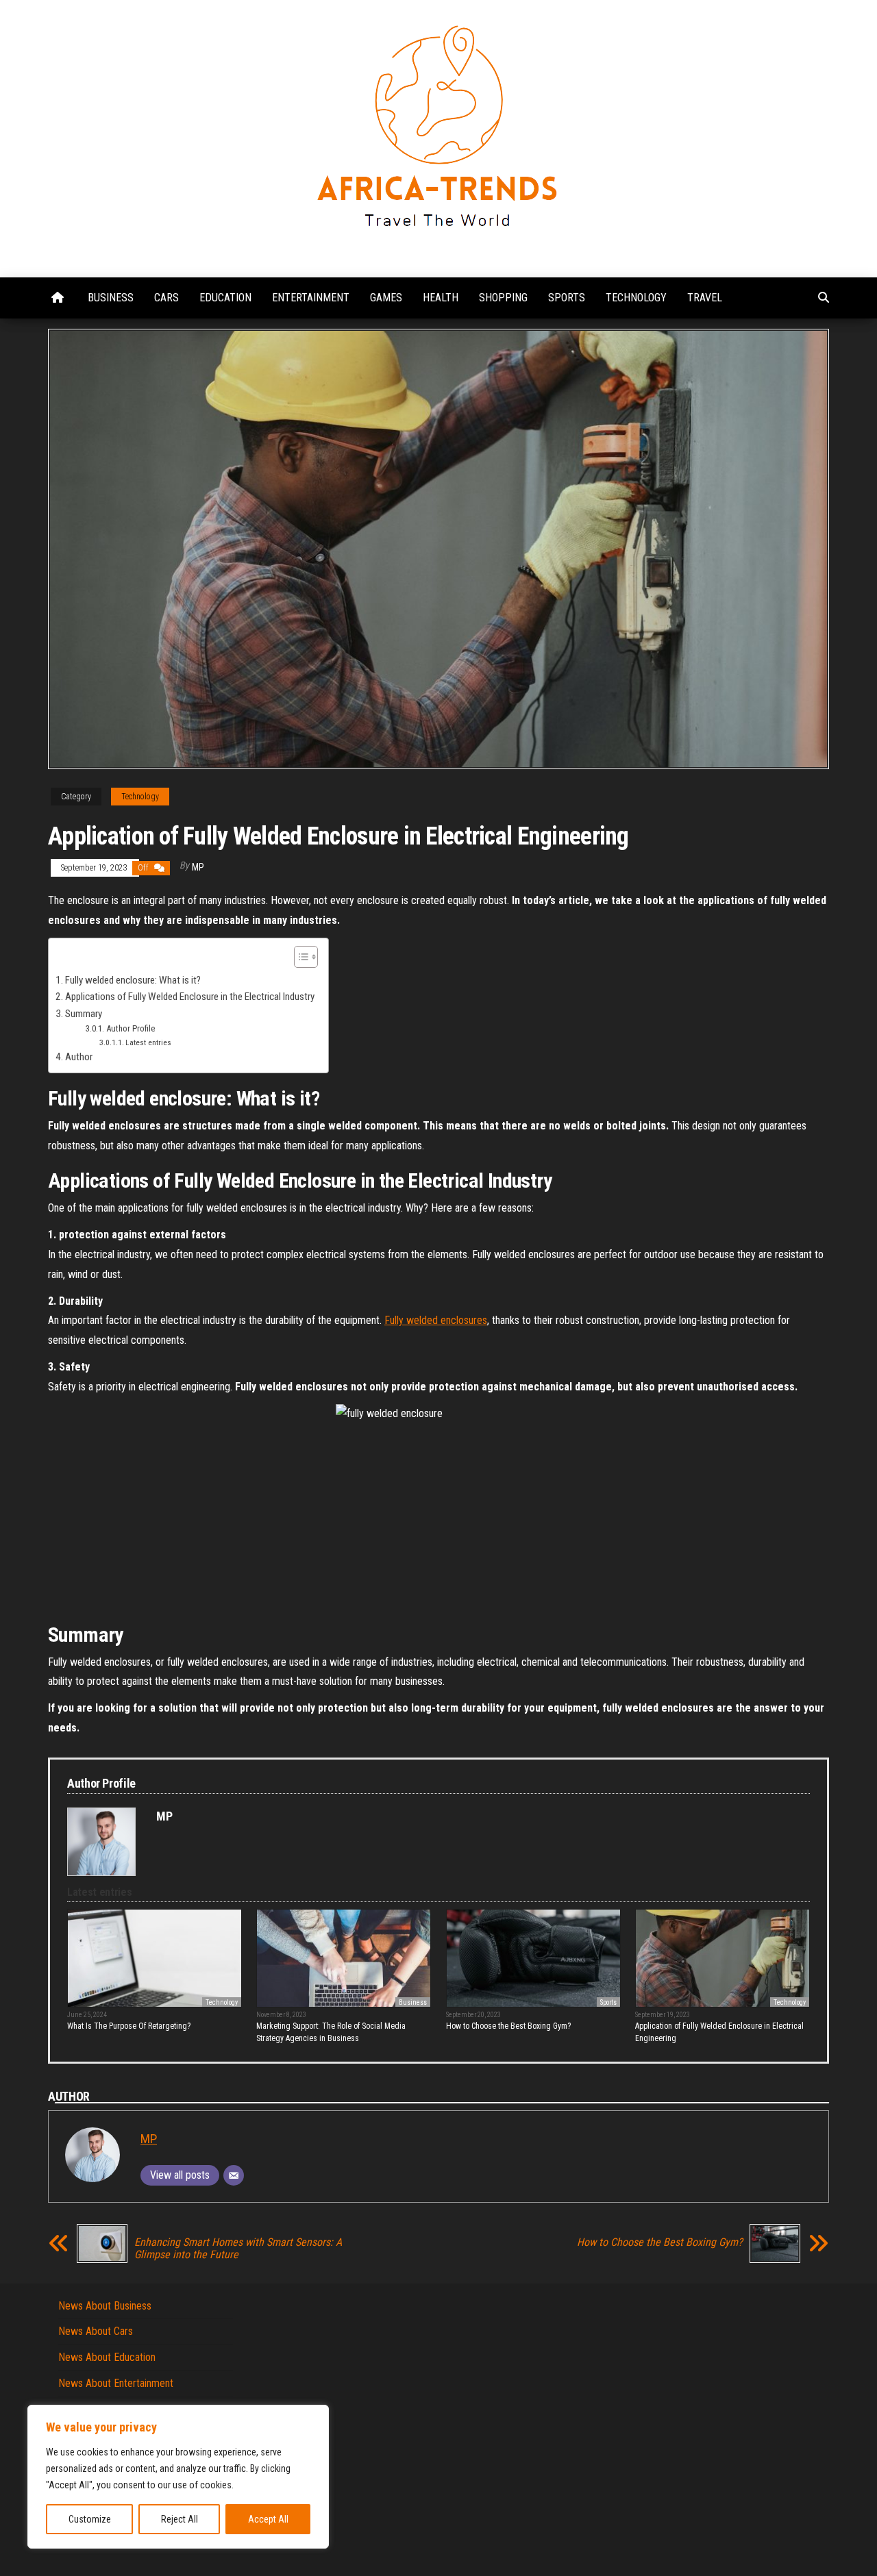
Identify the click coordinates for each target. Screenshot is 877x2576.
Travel (705, 298)
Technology (636, 298)
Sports (567, 298)
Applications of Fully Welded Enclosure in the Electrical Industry (190, 997)
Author (79, 1057)
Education (225, 298)
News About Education (107, 2357)
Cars (166, 298)
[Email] (234, 2175)
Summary (84, 1014)
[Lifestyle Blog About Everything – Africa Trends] (58, 298)
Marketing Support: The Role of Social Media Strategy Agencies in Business (331, 2032)
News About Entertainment (116, 2383)
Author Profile (131, 1028)
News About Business (105, 2306)
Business (111, 298)
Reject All (180, 2519)
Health (441, 298)
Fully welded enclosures (436, 1320)
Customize (90, 2519)
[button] (299, 959)
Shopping (503, 298)
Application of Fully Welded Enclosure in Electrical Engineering (719, 2032)
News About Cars (96, 2331)
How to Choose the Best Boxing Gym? (508, 2026)
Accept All (268, 2519)
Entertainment (311, 298)
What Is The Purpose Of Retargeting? (129, 2026)
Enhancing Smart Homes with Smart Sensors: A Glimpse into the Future (238, 2249)
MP (198, 867)
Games (386, 298)
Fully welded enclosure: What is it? (133, 980)
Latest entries (148, 1042)
